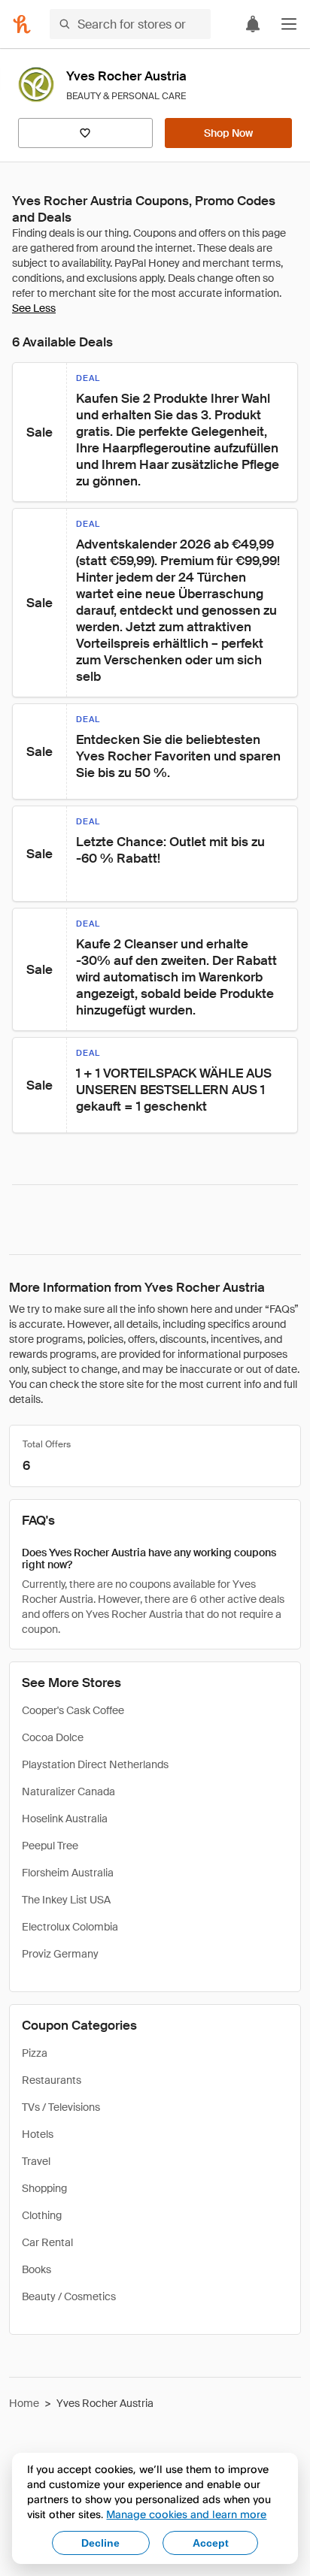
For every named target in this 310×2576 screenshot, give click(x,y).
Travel (36, 2161)
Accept (211, 2543)
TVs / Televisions (61, 2107)
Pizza (35, 2053)
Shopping (44, 2188)
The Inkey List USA (66, 1900)
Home (24, 2403)
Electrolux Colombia (70, 1927)
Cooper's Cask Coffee (73, 1710)
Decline (100, 2543)
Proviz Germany (60, 1954)
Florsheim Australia (68, 1873)
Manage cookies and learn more (186, 2514)
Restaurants (52, 2080)
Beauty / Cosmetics (69, 2296)
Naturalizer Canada (68, 1791)
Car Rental (47, 2242)
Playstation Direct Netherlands (95, 1764)
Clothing (42, 2215)
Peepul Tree (50, 1846)
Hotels (38, 2134)
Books (36, 2269)
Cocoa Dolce (53, 1737)
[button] (289, 24)
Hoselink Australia (65, 1819)
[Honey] (22, 24)
